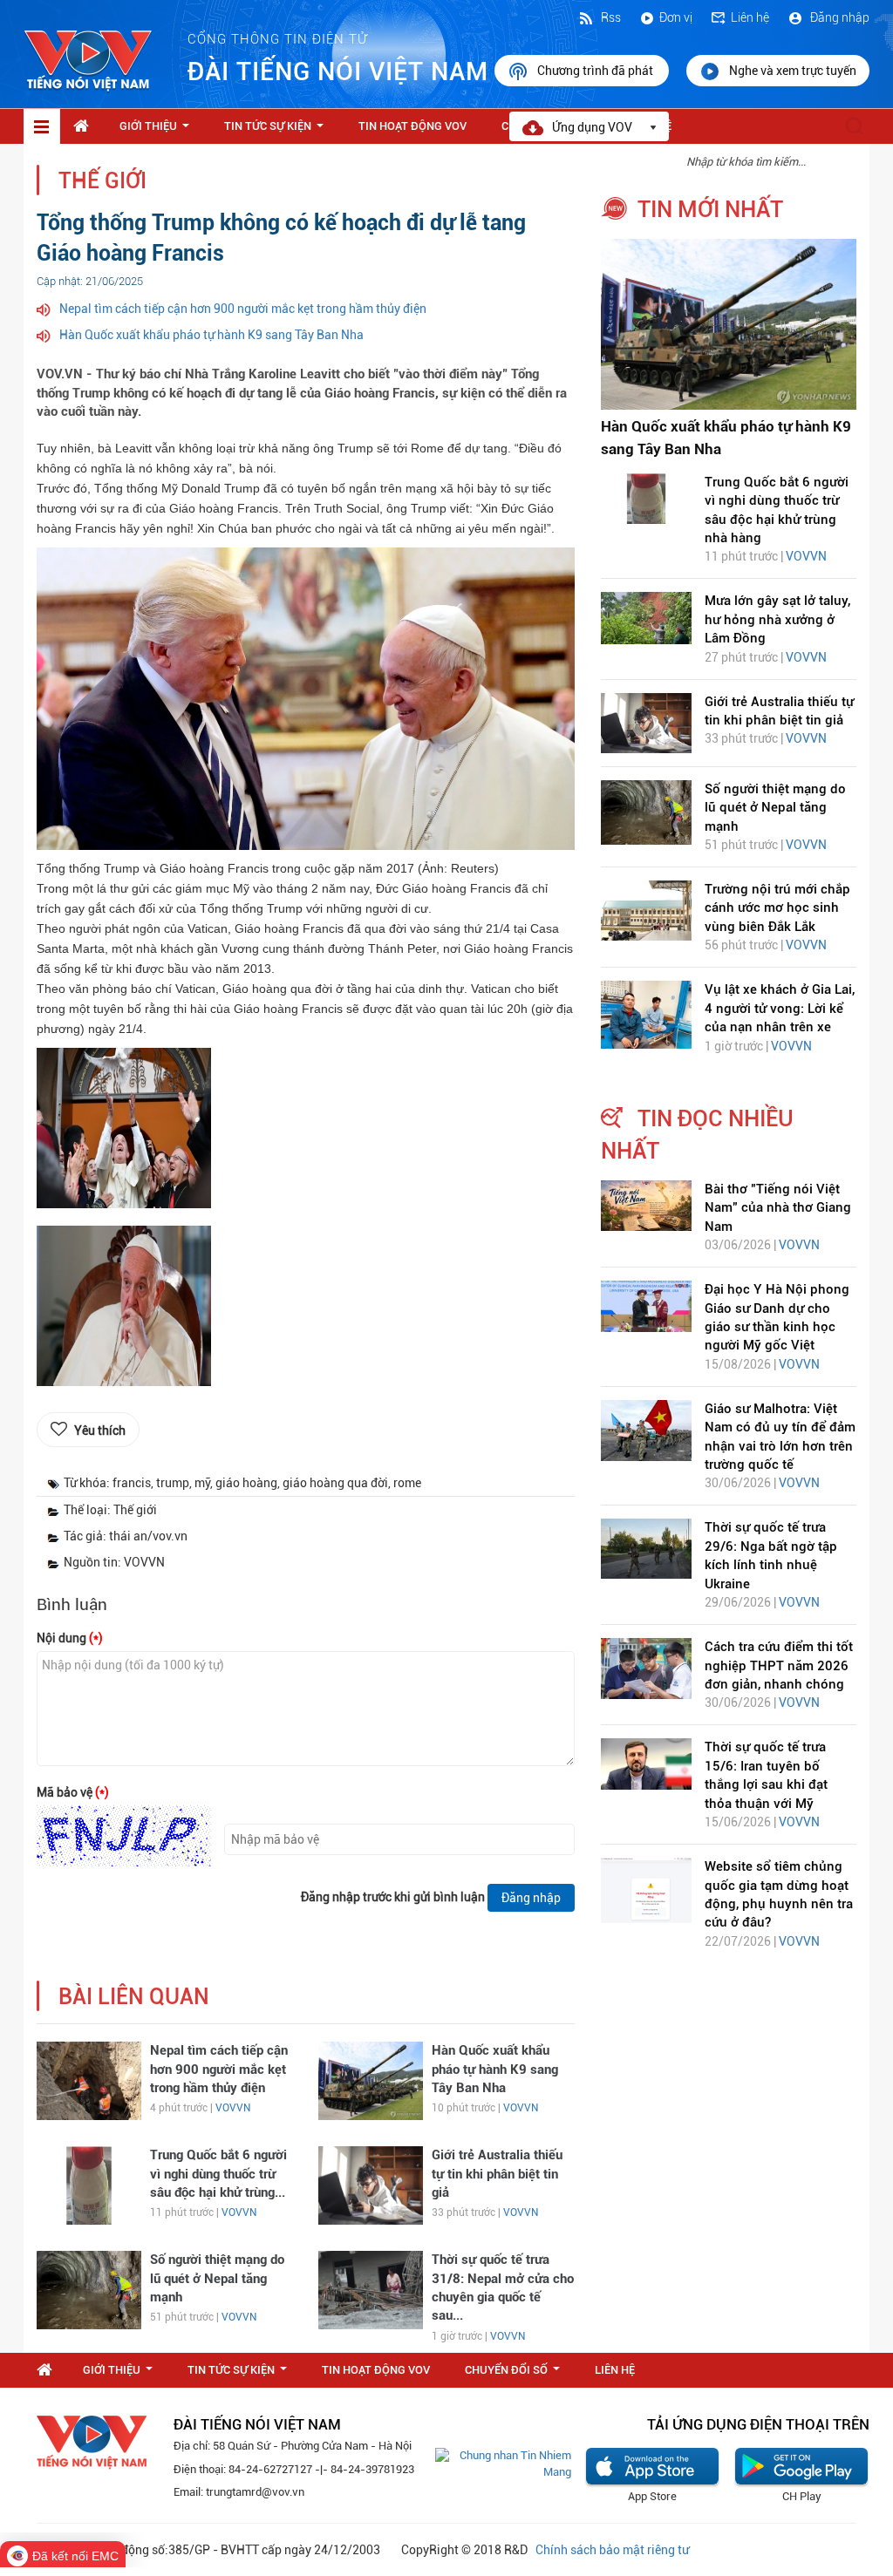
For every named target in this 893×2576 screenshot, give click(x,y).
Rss (610, 17)
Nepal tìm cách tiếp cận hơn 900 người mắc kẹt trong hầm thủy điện (243, 309)
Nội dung (70, 1638)
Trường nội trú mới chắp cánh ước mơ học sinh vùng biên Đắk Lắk (777, 908)
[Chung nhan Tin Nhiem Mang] (503, 2463)
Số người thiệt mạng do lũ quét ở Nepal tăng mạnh (217, 2278)
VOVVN (233, 2108)
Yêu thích (100, 1431)
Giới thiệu (158, 131)
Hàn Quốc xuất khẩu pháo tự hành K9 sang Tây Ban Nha (211, 335)
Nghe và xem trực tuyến (793, 71)
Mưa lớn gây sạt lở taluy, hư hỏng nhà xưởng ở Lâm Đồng (777, 619)
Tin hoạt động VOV (412, 126)
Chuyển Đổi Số (516, 2375)
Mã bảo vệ (73, 1792)
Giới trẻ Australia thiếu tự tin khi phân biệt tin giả (497, 2174)
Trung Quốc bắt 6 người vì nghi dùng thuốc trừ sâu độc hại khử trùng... (218, 2174)
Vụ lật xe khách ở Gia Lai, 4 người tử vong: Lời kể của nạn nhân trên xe (780, 1008)
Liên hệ (750, 17)
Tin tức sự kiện (277, 131)
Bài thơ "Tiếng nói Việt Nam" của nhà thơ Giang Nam (778, 1208)
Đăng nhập (838, 17)
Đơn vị (676, 17)
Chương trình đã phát (596, 71)
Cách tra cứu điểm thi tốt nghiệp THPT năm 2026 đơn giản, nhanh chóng (779, 1665)
